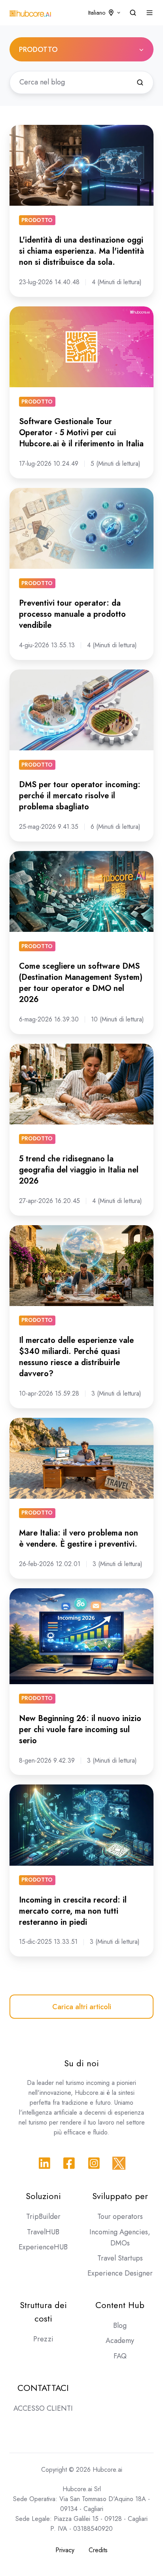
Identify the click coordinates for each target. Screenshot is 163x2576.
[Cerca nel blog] (140, 82)
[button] (133, 13)
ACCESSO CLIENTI (43, 2408)
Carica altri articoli (82, 2007)
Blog (120, 2325)
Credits (98, 2550)
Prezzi (43, 2339)
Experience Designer (120, 2273)
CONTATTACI (43, 2388)
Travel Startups (120, 2258)
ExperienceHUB (43, 2247)
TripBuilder (43, 2216)
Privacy (65, 2550)
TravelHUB (43, 2232)
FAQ (120, 2356)
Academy (120, 2341)
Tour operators (120, 2216)
